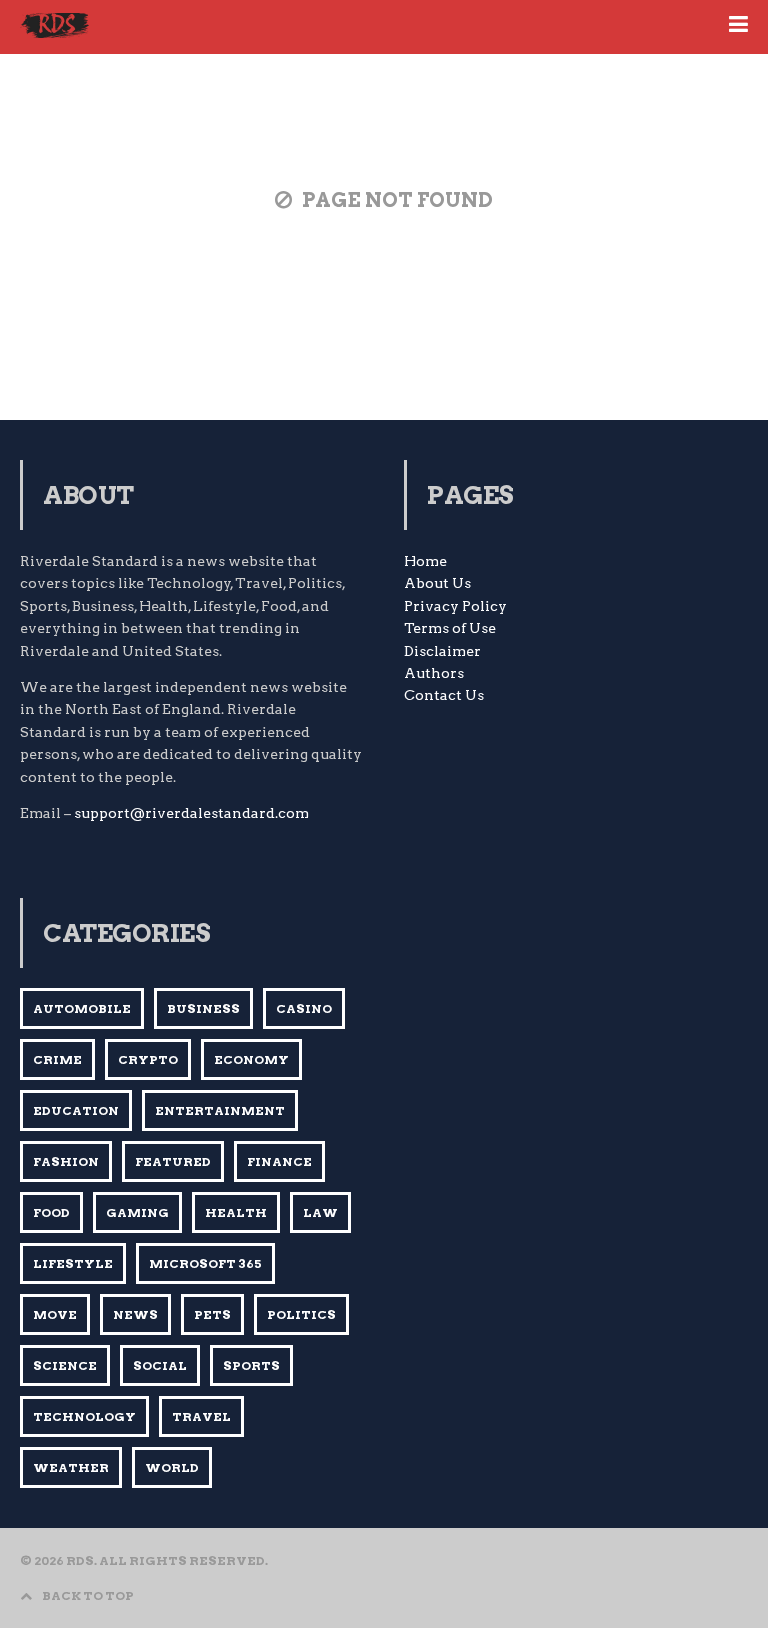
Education (76, 1110)
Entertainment (220, 1110)
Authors (434, 673)
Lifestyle (73, 1263)
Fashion (66, 1161)
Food (51, 1212)
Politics (301, 1314)
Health (236, 1212)
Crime (57, 1059)
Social (160, 1365)
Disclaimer (442, 651)
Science (65, 1365)
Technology (84, 1416)
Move (55, 1314)
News (135, 1314)
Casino (304, 1008)
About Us (437, 583)
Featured (173, 1161)
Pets (212, 1314)
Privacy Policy (455, 606)
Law (320, 1212)
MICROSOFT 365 (205, 1263)
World (172, 1467)
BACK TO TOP (88, 1595)
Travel (201, 1416)
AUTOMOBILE (82, 1008)
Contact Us (444, 695)
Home (425, 561)
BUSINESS (203, 1008)
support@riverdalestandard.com (191, 813)
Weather (71, 1467)
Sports (251, 1365)
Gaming (137, 1212)
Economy (251, 1059)
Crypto (148, 1059)
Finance (279, 1161)
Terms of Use (450, 628)
